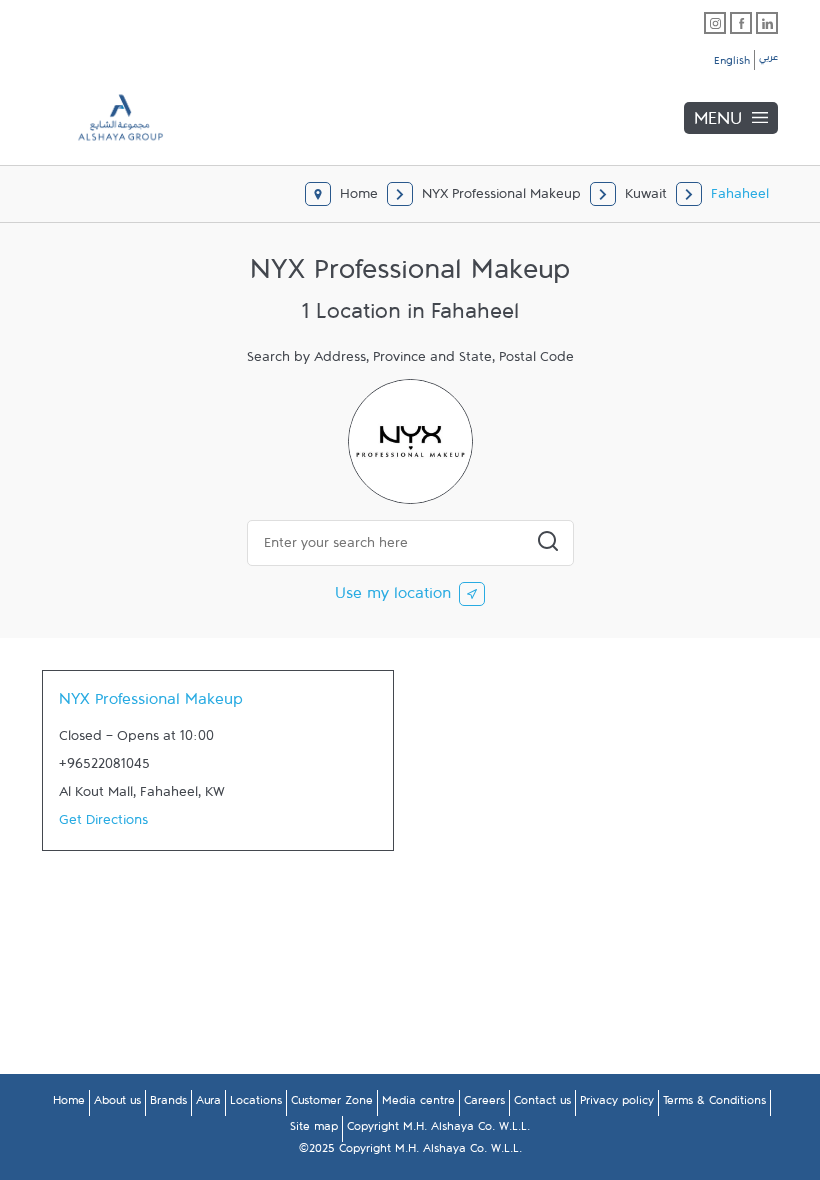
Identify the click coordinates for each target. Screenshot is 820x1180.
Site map (314, 1130)
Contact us (542, 1104)
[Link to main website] (106, 117)
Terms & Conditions (714, 1104)
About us (117, 1104)
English (732, 64)
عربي (768, 60)
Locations (256, 1104)
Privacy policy (617, 1104)
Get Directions (103, 824)
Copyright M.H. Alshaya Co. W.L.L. (438, 1130)
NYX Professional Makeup (151, 704)
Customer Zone (332, 1104)
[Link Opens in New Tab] (715, 23)
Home (69, 1104)
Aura (208, 1104)
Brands (168, 1104)
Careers (484, 1104)
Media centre (418, 1104)
